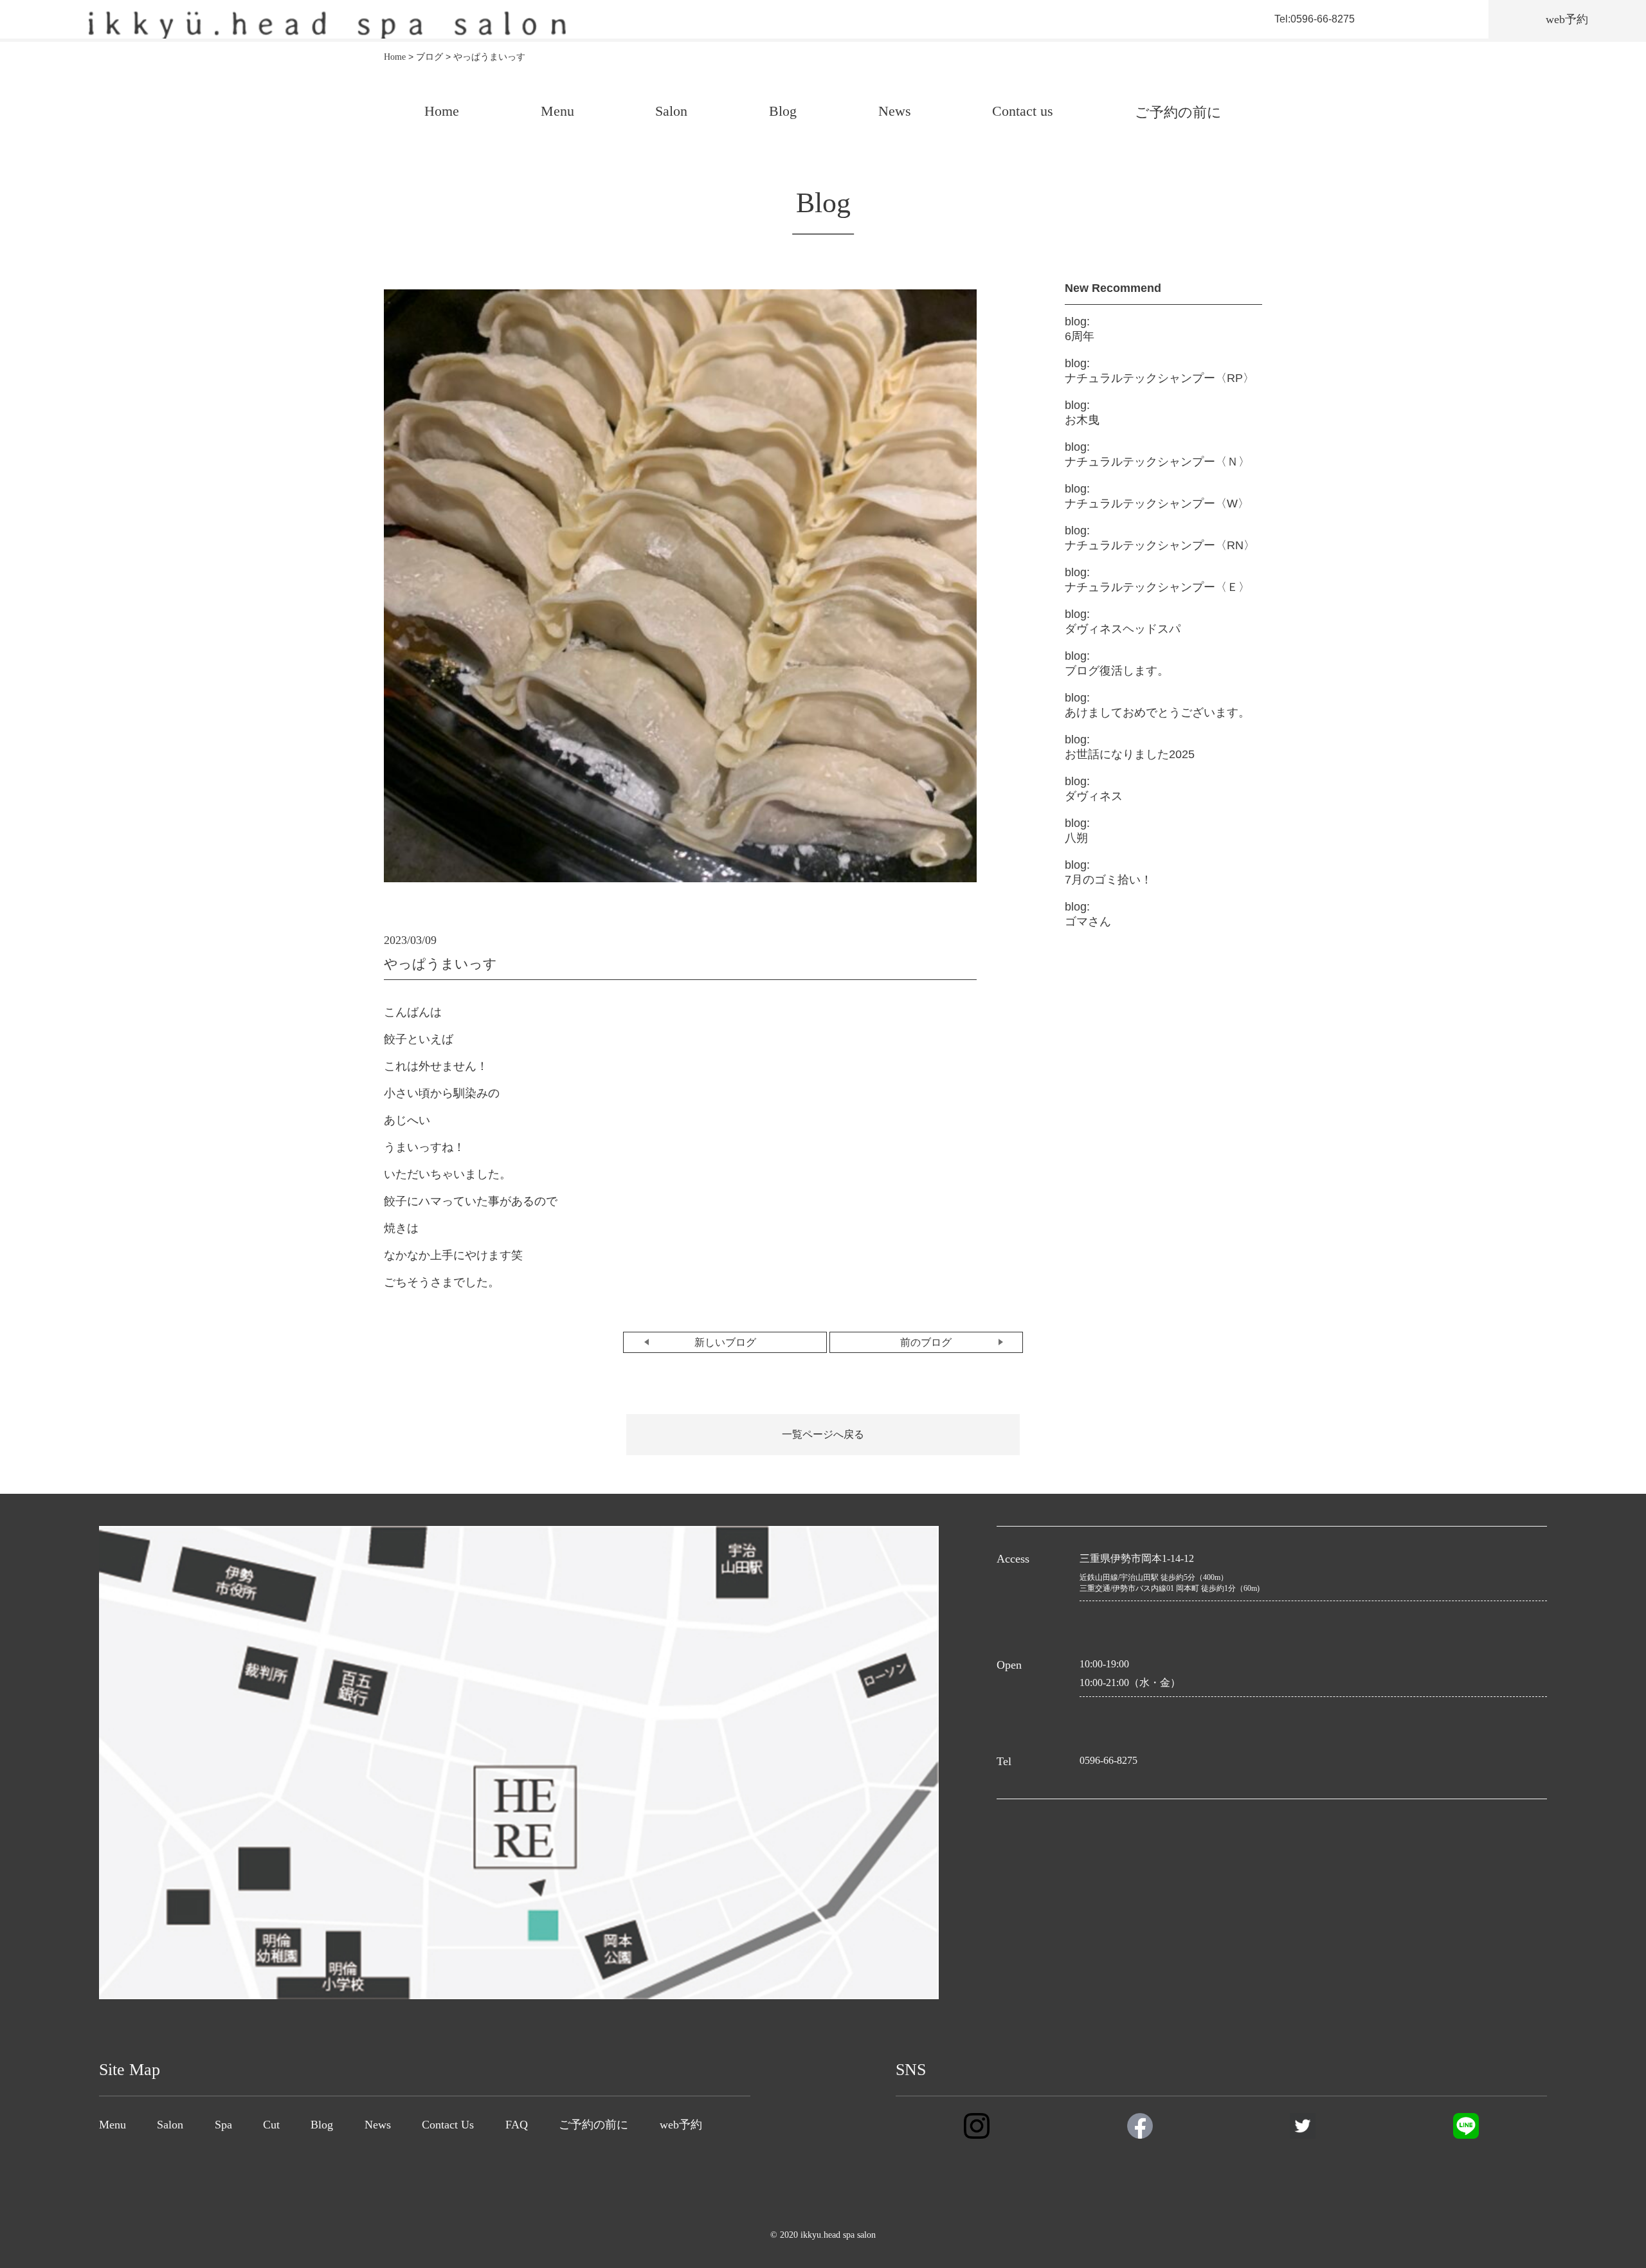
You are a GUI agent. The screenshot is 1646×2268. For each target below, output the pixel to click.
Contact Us (448, 2125)
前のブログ (926, 1342)
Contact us (1023, 111)
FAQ (517, 2125)
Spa (223, 2125)
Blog (783, 111)
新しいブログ (725, 1342)
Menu (557, 111)
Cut (271, 2125)
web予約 (681, 2125)
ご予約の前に (1178, 112)
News (895, 111)
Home (442, 111)
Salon (671, 111)
